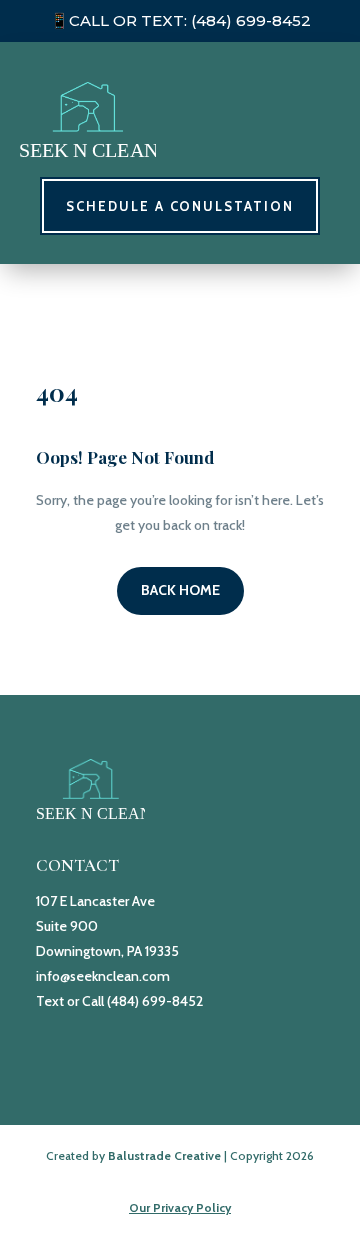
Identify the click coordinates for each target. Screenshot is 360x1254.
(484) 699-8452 (251, 20)
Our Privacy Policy (180, 1207)
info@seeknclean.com (103, 976)
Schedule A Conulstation (180, 206)
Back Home (180, 590)
